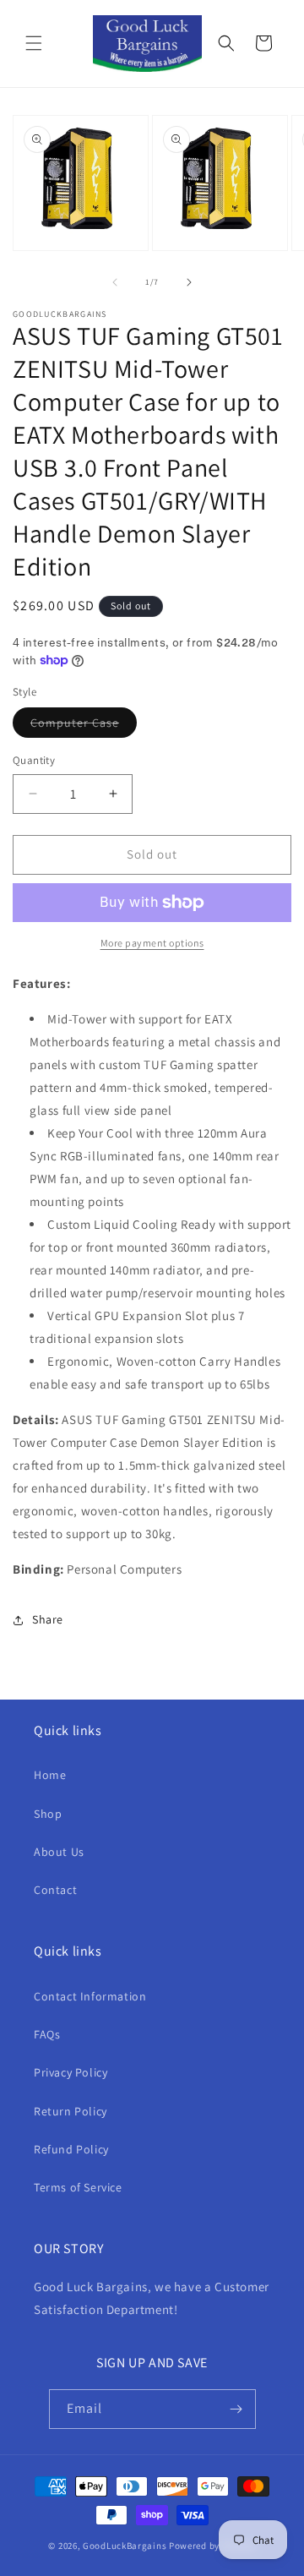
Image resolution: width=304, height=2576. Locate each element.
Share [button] (48, 1619)
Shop (48, 1814)
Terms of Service (78, 2187)
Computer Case (84, 726)
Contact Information (90, 1996)
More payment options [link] (152, 943)
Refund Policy (71, 2149)
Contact (55, 1890)
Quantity (34, 760)
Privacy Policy (71, 2072)
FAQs (47, 2034)
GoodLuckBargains (125, 2546)
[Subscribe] (236, 2409)
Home (50, 1775)
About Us (59, 1852)
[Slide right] (189, 282)
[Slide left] (115, 282)
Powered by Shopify (212, 2546)
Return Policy (71, 2111)
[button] (34, 43)
